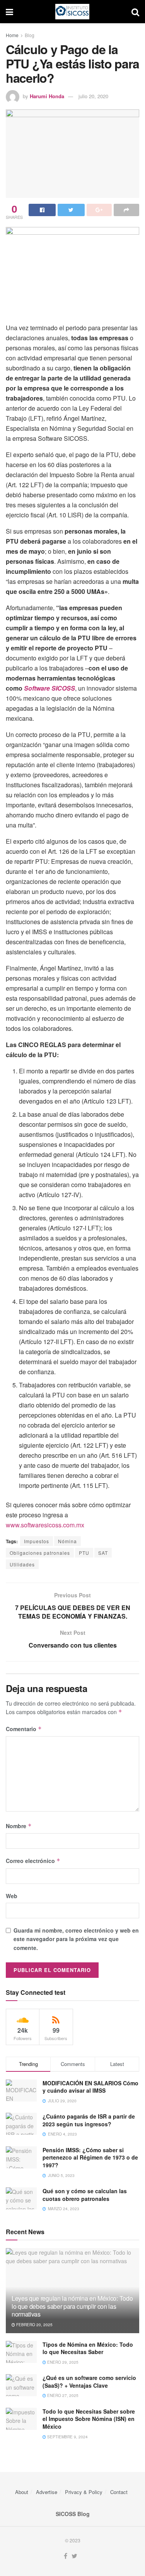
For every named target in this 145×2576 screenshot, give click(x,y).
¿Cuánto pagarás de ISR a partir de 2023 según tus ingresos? (89, 2120)
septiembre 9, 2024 (67, 2437)
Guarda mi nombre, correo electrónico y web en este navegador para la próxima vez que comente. (76, 1939)
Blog (30, 35)
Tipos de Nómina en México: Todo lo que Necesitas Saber (88, 2348)
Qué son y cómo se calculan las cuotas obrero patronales (85, 2195)
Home (12, 35)
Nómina (67, 1541)
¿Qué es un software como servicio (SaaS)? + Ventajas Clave (89, 2382)
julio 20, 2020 (93, 96)
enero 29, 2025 (62, 2362)
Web (12, 1896)
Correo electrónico (33, 1861)
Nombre (19, 1826)
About (22, 2492)
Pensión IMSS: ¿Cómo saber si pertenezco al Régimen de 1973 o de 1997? (90, 2157)
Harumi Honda (47, 96)
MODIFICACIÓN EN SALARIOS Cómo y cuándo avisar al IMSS (90, 2087)
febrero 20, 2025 (34, 2325)
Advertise (47, 2492)
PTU (84, 1553)
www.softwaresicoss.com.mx (45, 1525)
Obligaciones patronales (40, 1553)
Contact (119, 2492)
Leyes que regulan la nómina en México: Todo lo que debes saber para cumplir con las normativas (72, 2306)
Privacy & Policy (84, 2492)
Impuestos (37, 1541)
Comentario (24, 1729)
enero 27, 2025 (62, 2395)
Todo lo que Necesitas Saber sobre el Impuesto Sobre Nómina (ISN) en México (89, 2419)
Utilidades (22, 1564)
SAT (103, 1553)
